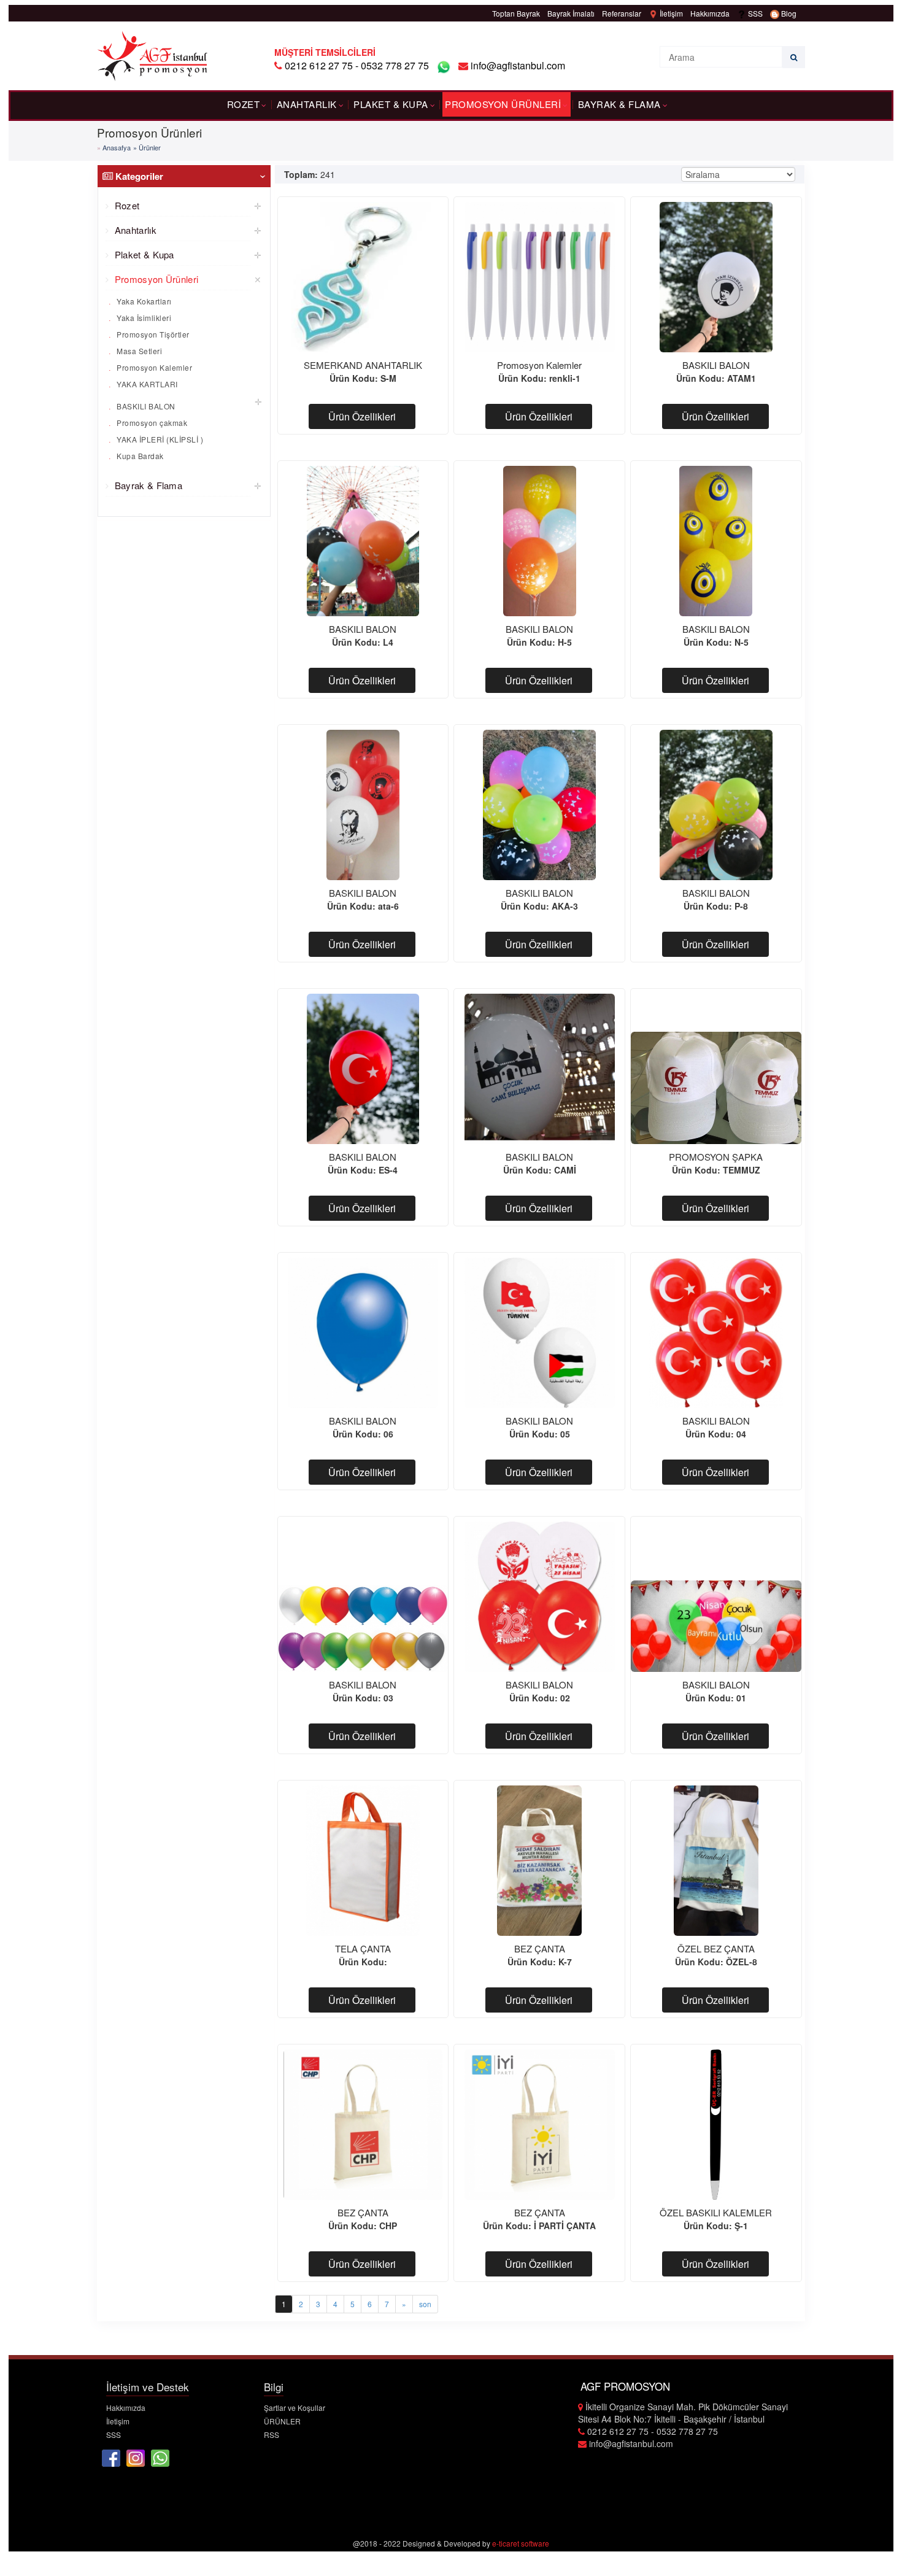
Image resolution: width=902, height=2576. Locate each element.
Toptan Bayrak (516, 13)
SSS (754, 13)
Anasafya (117, 147)
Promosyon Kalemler (154, 367)
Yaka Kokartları (143, 301)
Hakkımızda (710, 13)
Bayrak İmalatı (571, 13)
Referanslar (622, 13)
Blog (788, 13)
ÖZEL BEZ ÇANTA (716, 1948)
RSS (272, 2435)
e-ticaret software (521, 2543)
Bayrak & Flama (619, 104)
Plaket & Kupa (391, 104)
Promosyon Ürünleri (503, 104)
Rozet (244, 104)
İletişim (670, 13)
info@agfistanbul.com (517, 65)
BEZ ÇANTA (540, 1948)
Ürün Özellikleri (362, 416)
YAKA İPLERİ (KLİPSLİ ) (159, 439)
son (425, 2304)
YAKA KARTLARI (146, 384)
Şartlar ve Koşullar (295, 2408)
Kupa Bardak (139, 456)
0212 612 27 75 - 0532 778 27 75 (357, 65)
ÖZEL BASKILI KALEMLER (716, 2212)
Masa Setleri (139, 351)
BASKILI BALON (145, 406)
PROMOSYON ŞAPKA (716, 1157)
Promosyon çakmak (151, 423)
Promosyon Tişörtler (152, 334)
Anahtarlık (307, 104)
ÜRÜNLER (282, 2421)
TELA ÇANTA (363, 1948)
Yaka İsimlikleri (143, 318)
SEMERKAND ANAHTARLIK (363, 365)
